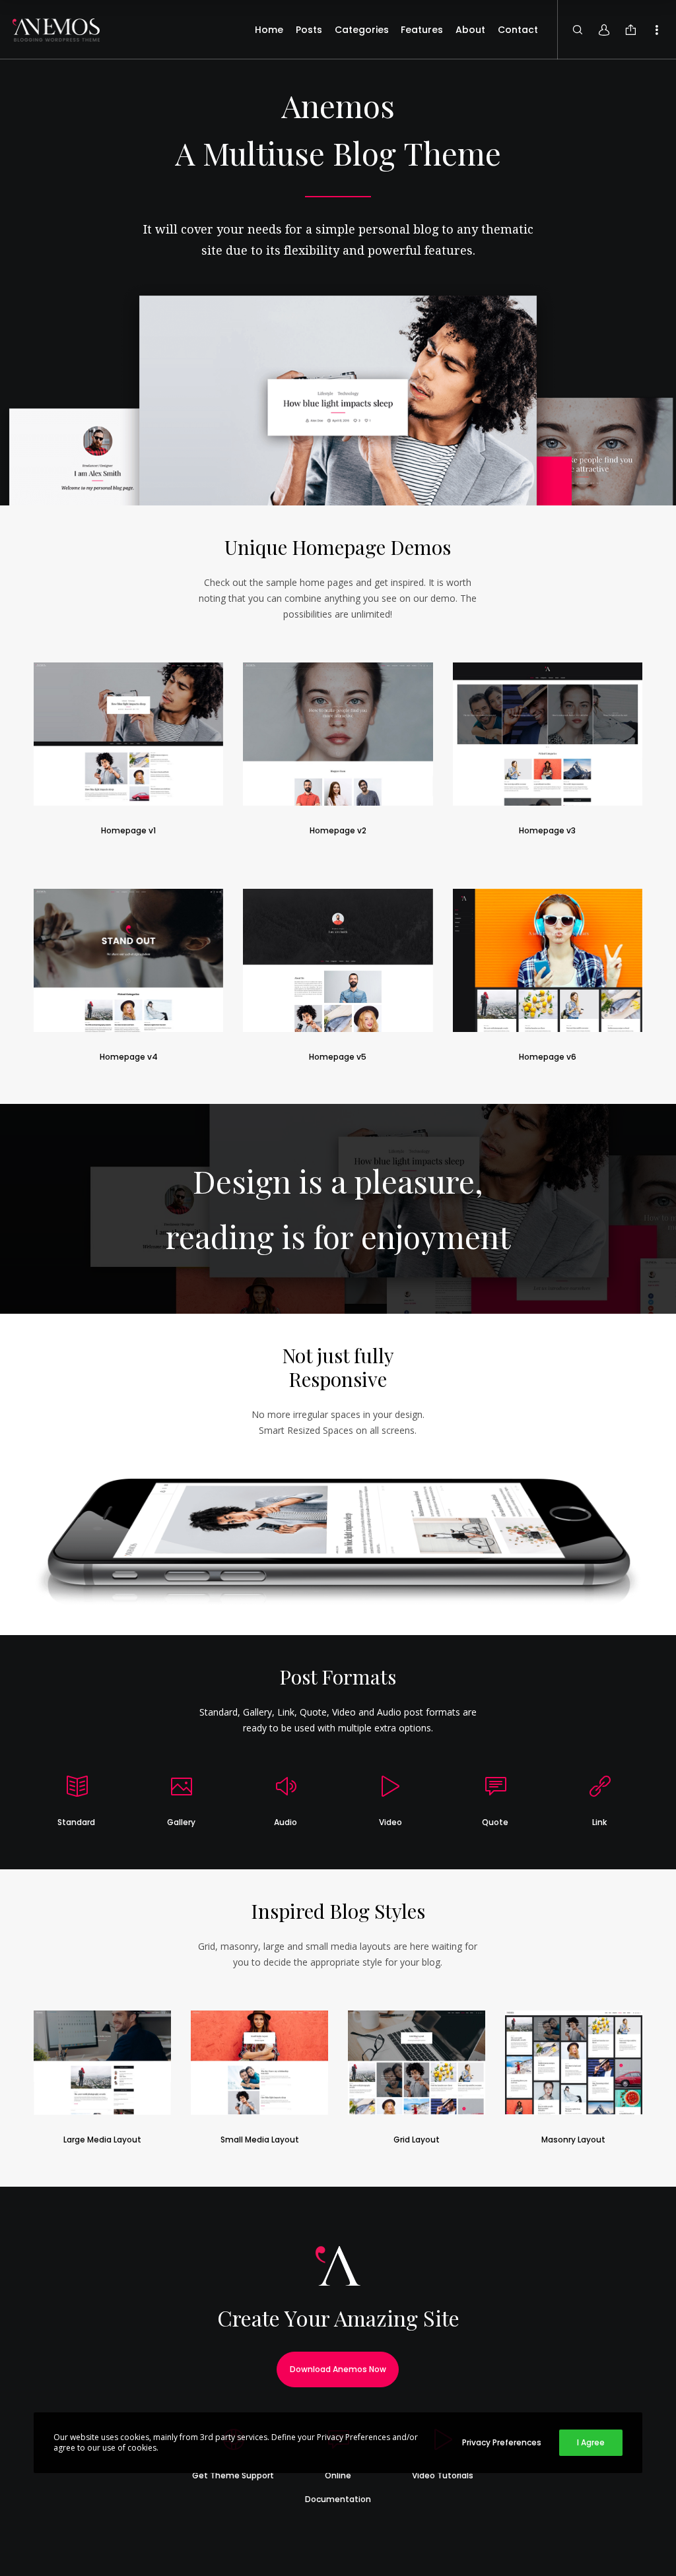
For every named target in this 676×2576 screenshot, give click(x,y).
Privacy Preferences (502, 2442)
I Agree (591, 2442)
